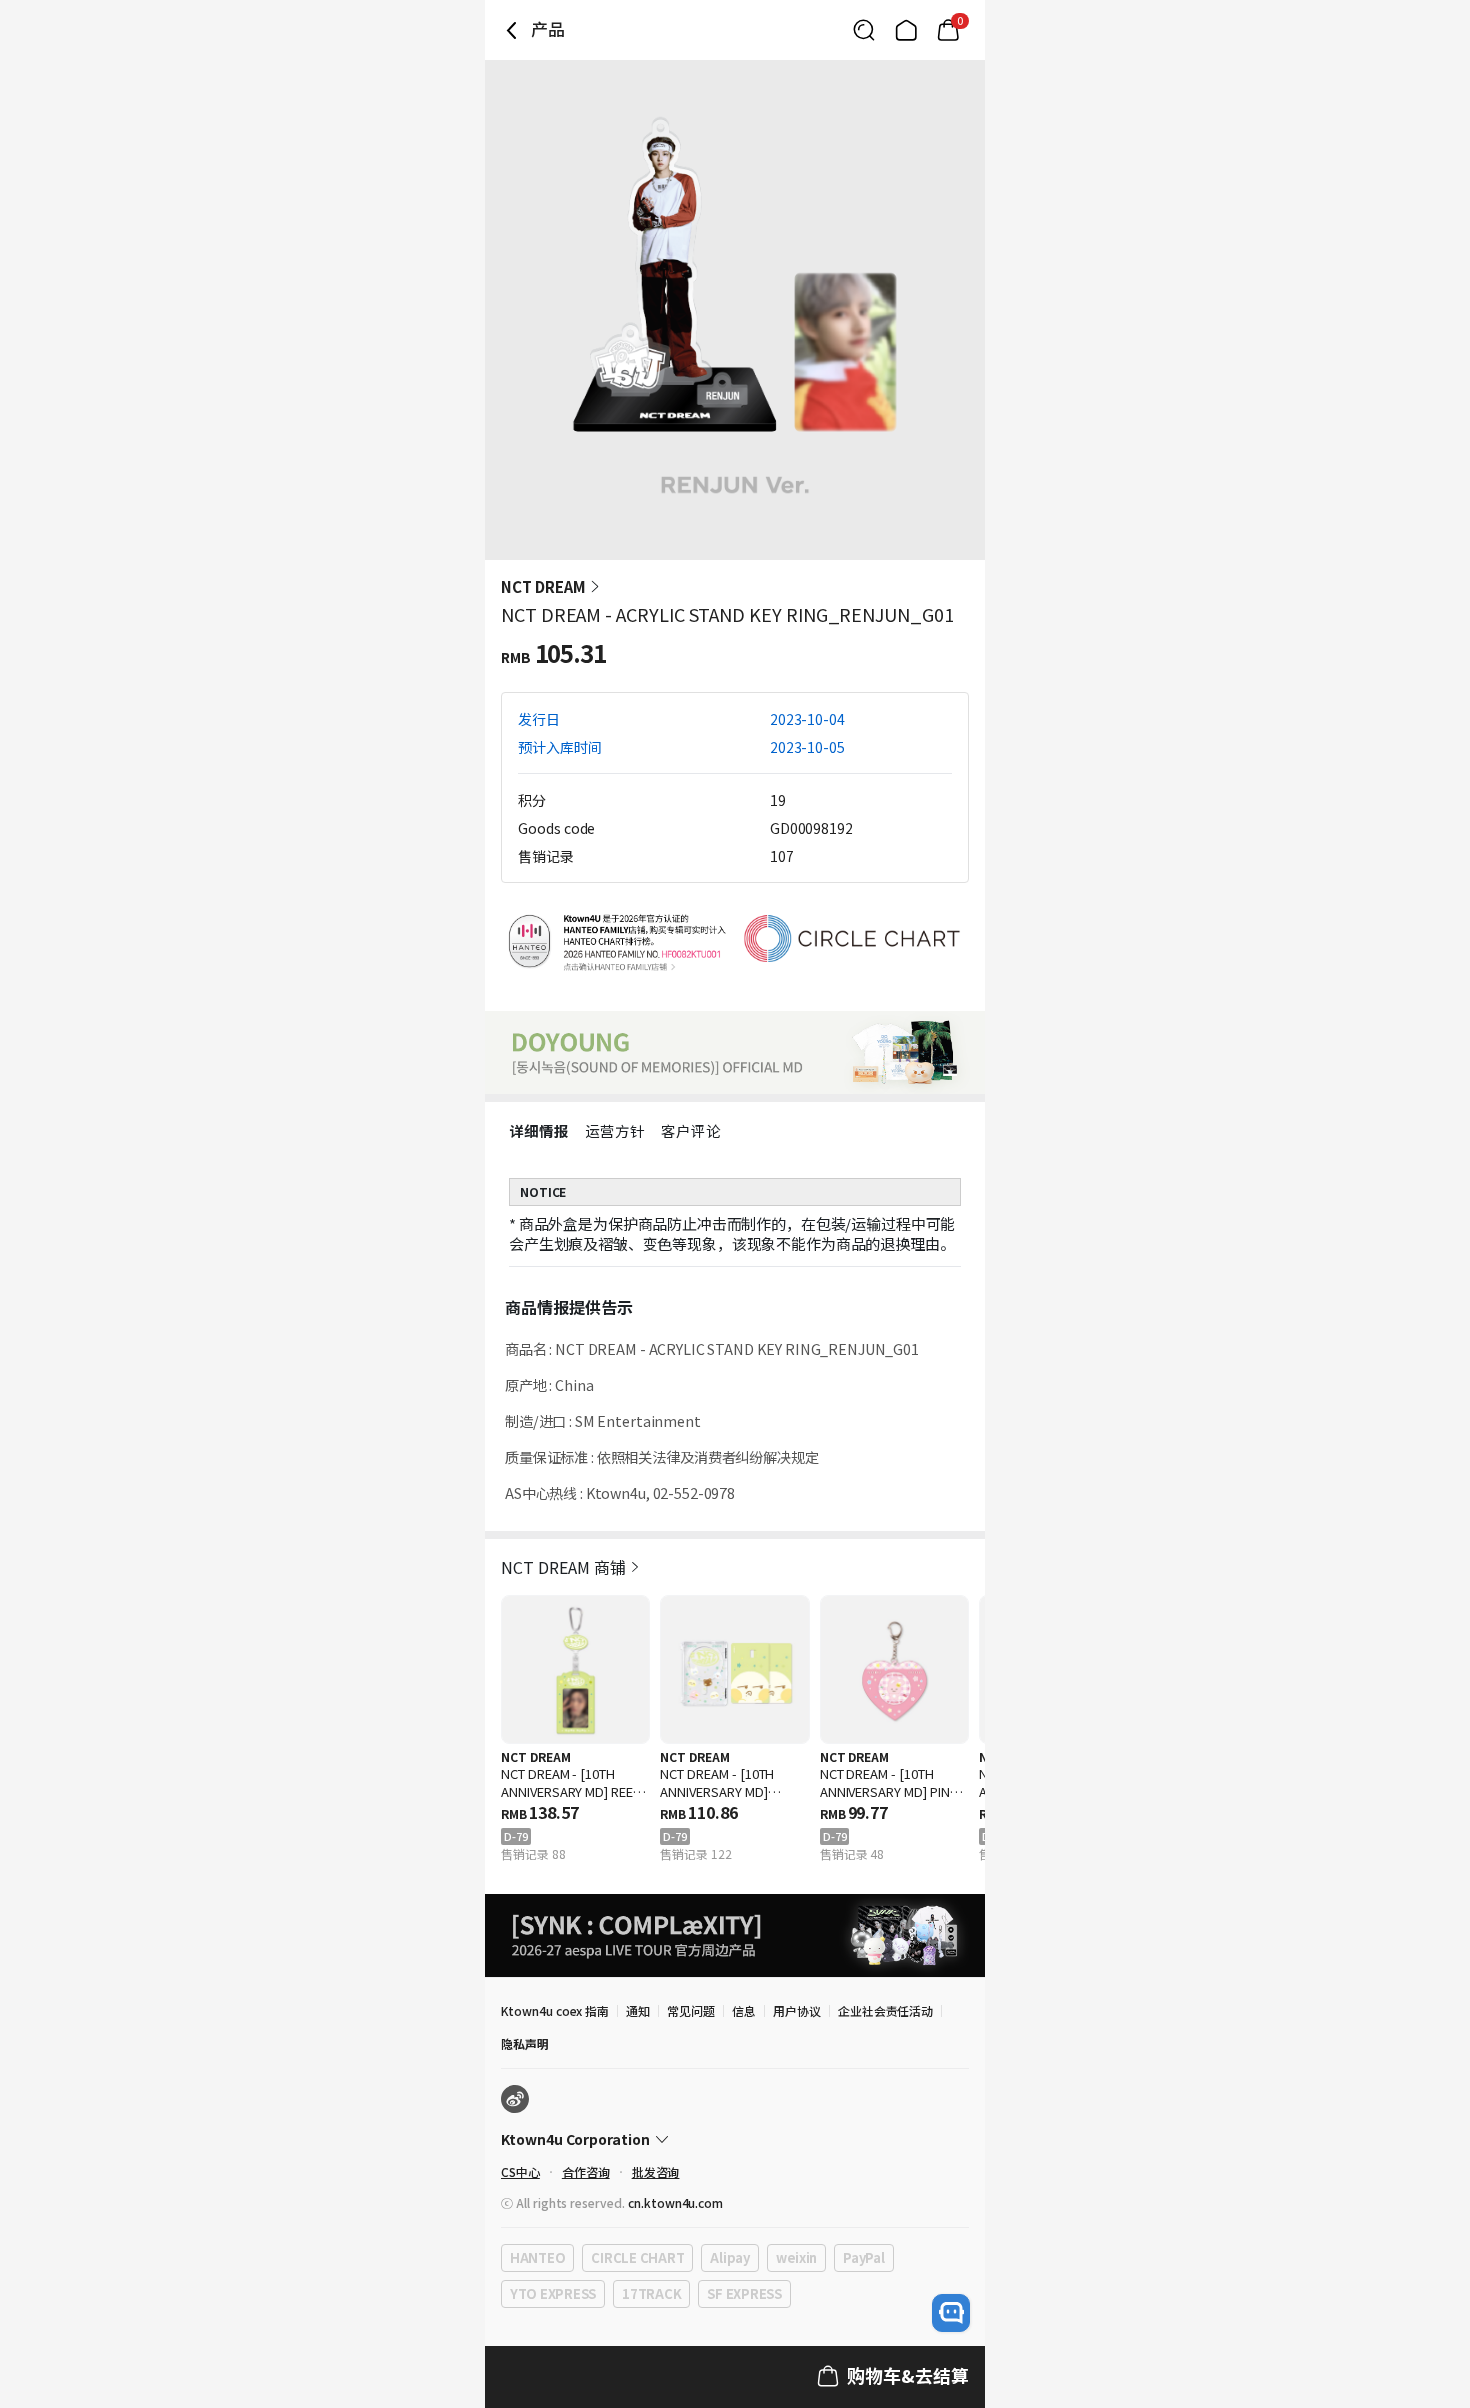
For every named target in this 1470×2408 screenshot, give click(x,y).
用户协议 (797, 2010)
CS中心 (520, 2171)
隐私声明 (525, 2043)
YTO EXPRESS (553, 2293)
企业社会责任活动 (886, 2010)
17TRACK (651, 2293)
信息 (744, 2010)
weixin (796, 2257)
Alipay (729, 2257)
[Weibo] (515, 2099)
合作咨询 (586, 2171)
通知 (638, 2010)
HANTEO (537, 2257)
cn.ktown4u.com (675, 2202)
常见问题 (691, 2010)
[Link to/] (906, 30)
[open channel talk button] (951, 2313)
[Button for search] (864, 30)
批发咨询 (656, 2171)
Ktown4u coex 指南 (555, 2010)
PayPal (863, 2257)
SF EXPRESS (744, 2293)
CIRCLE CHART (637, 2257)
